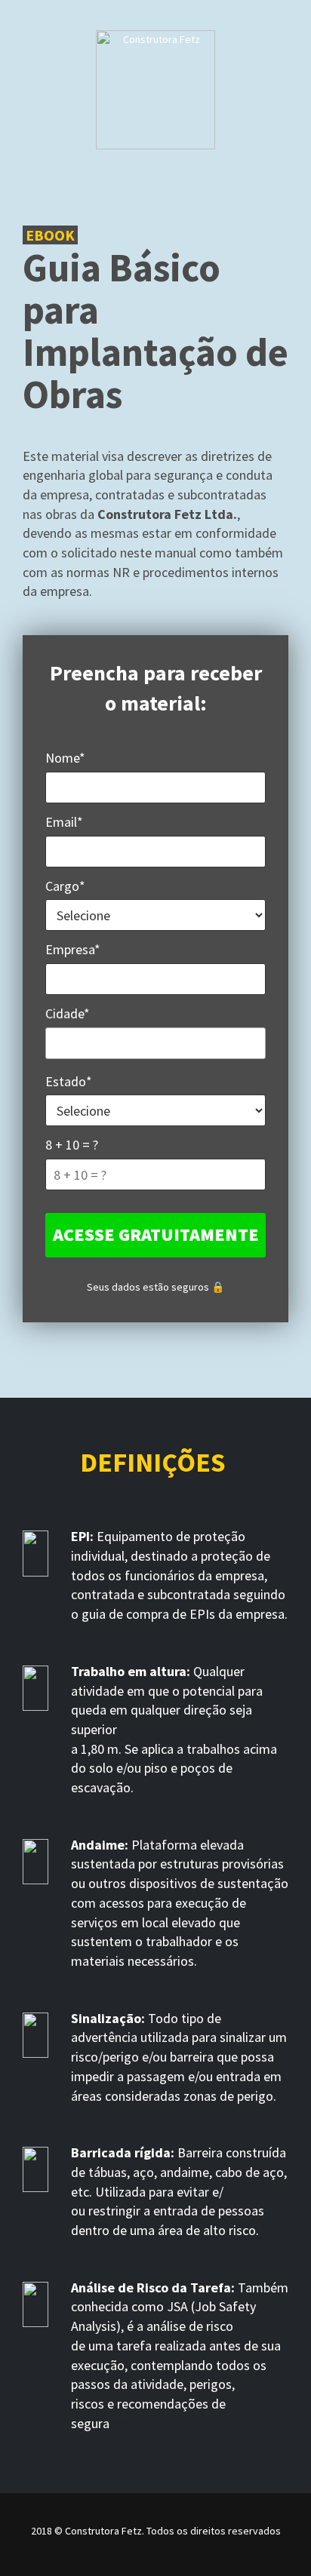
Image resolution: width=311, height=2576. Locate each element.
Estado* (69, 1081)
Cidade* (68, 1013)
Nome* (65, 758)
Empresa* (73, 949)
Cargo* (65, 886)
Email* (64, 822)
